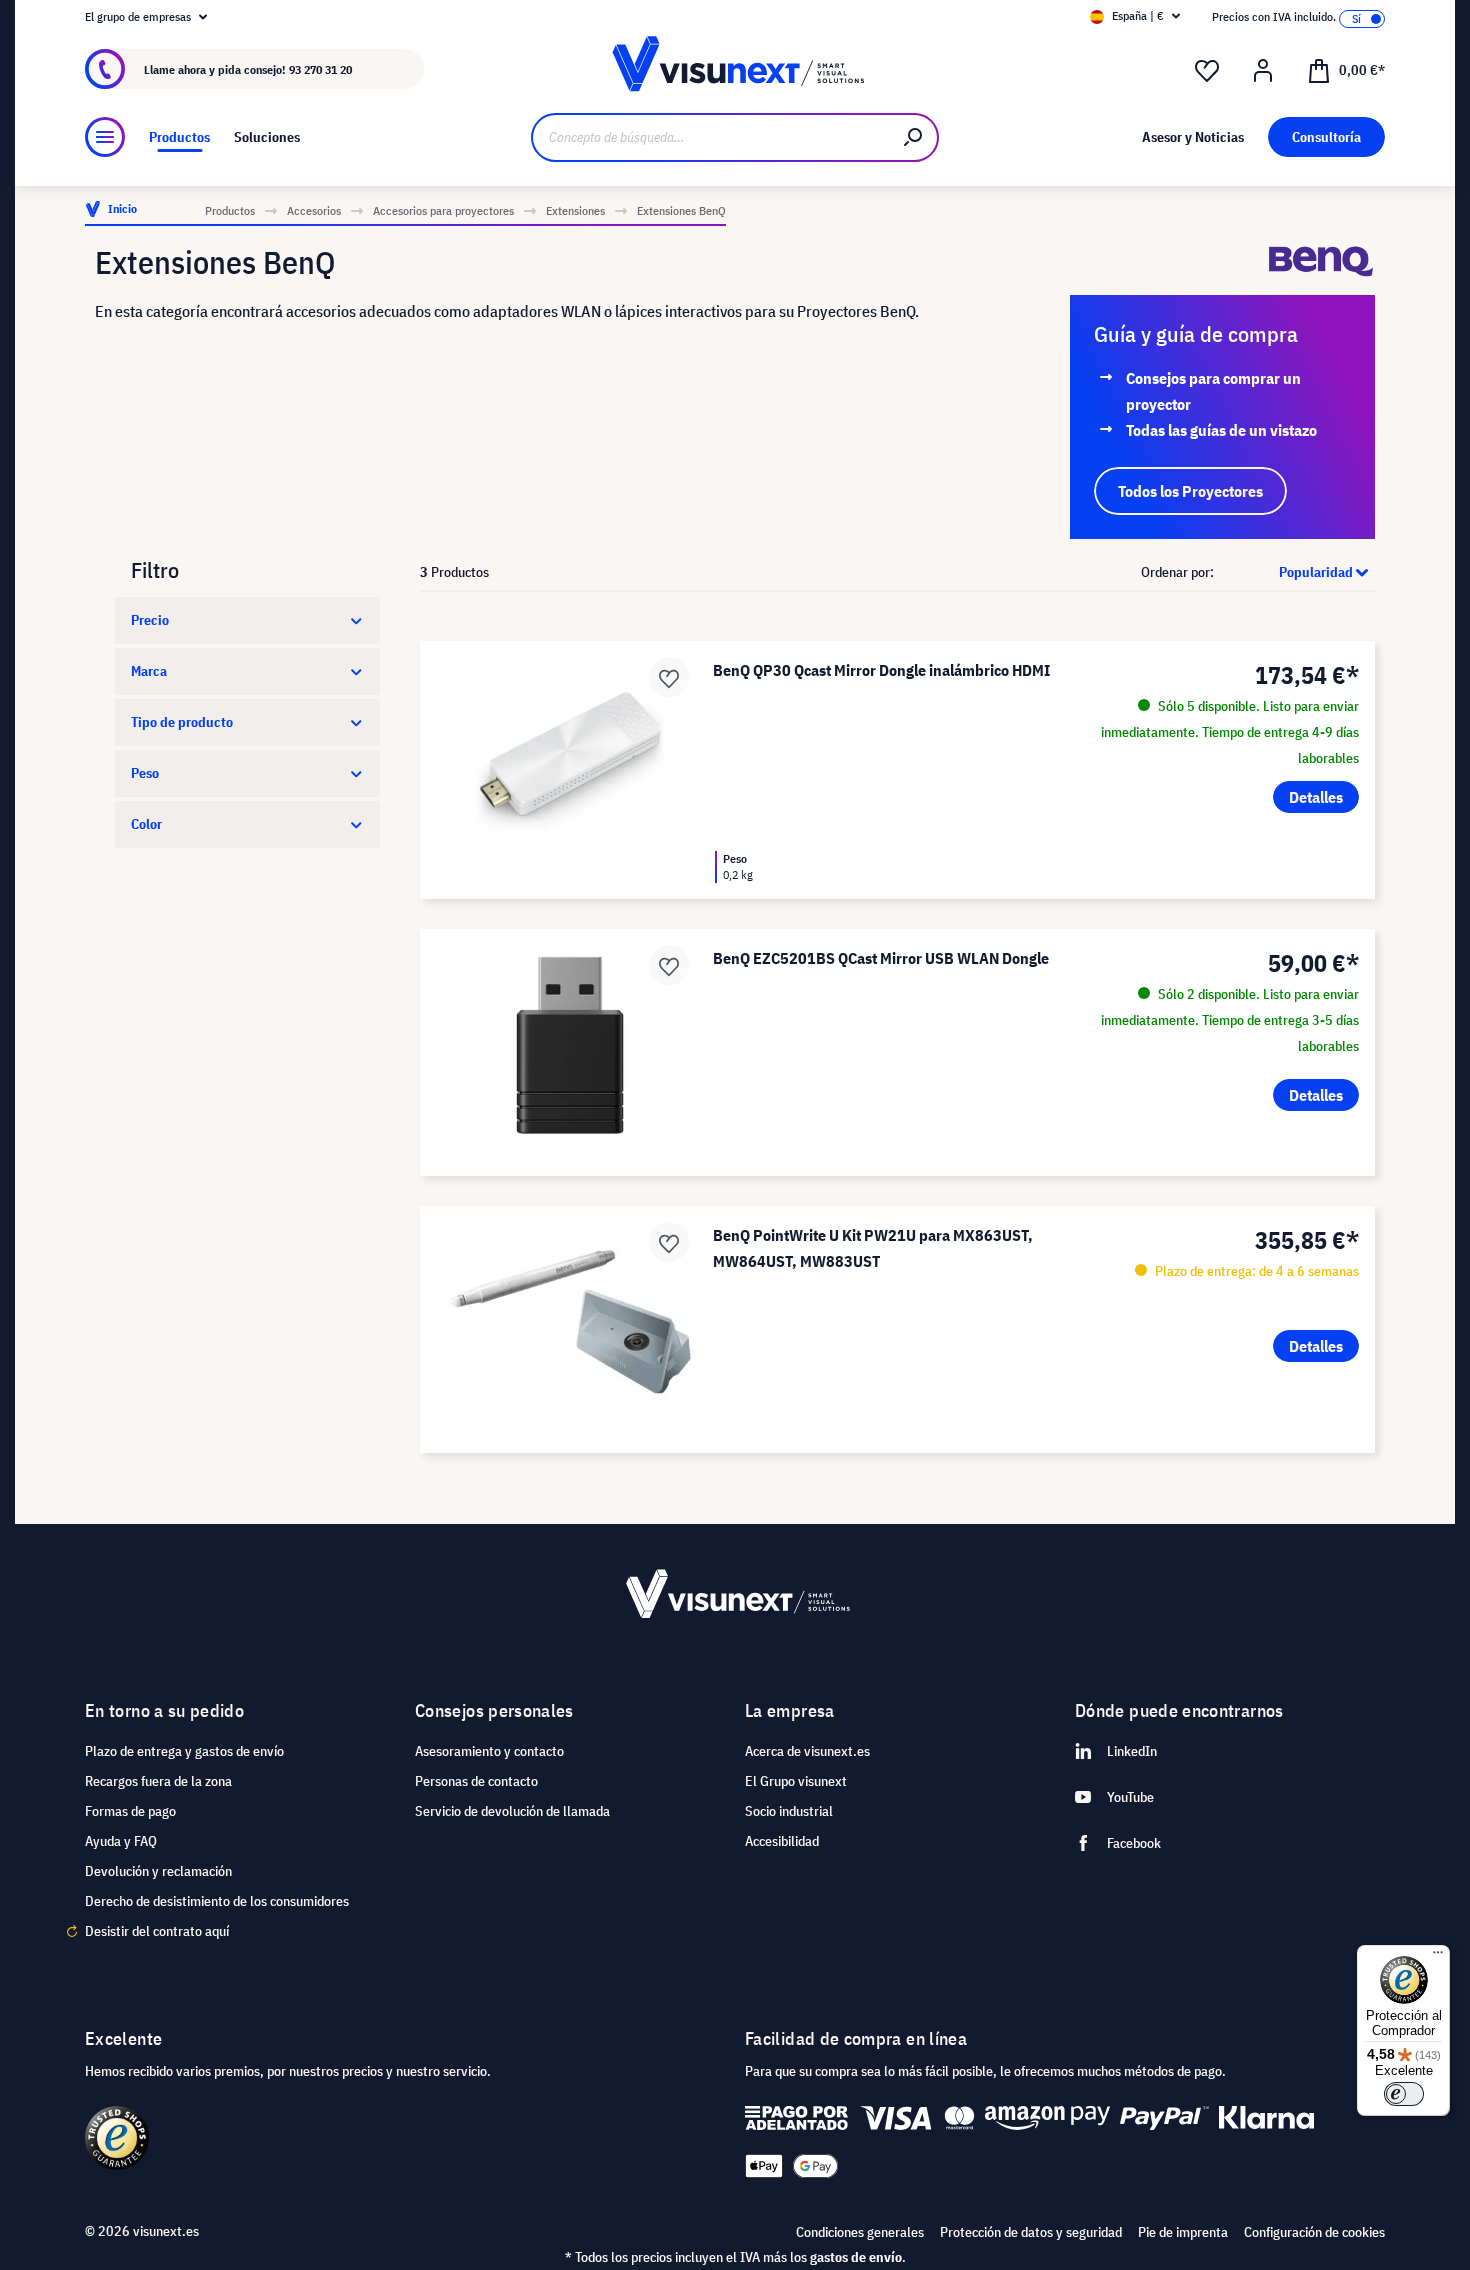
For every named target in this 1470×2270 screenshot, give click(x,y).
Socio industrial (789, 1811)
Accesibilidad (782, 1841)
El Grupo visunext (796, 1781)
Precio (150, 620)
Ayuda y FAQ (121, 1841)
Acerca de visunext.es (807, 1751)
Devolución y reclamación (158, 1871)
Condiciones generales (860, 2232)
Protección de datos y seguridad (1031, 2232)
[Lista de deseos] (1207, 71)
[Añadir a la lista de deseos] (669, 677)
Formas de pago (130, 1811)
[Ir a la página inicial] (734, 69)
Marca (149, 671)
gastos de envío (856, 2257)
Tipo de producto (182, 722)
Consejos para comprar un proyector (1213, 391)
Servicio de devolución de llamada (512, 1811)
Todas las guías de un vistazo (1221, 430)
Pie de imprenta (1183, 2232)
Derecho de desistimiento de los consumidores (217, 1901)
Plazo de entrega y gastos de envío (184, 1751)
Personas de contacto (476, 1781)
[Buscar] (914, 137)
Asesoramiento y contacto (489, 1751)
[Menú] (105, 137)
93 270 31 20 (320, 69)
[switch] (1404, 2094)
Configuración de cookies (1314, 2232)
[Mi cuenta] (1263, 71)
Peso (145, 773)
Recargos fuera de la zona (158, 1781)
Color (146, 824)
